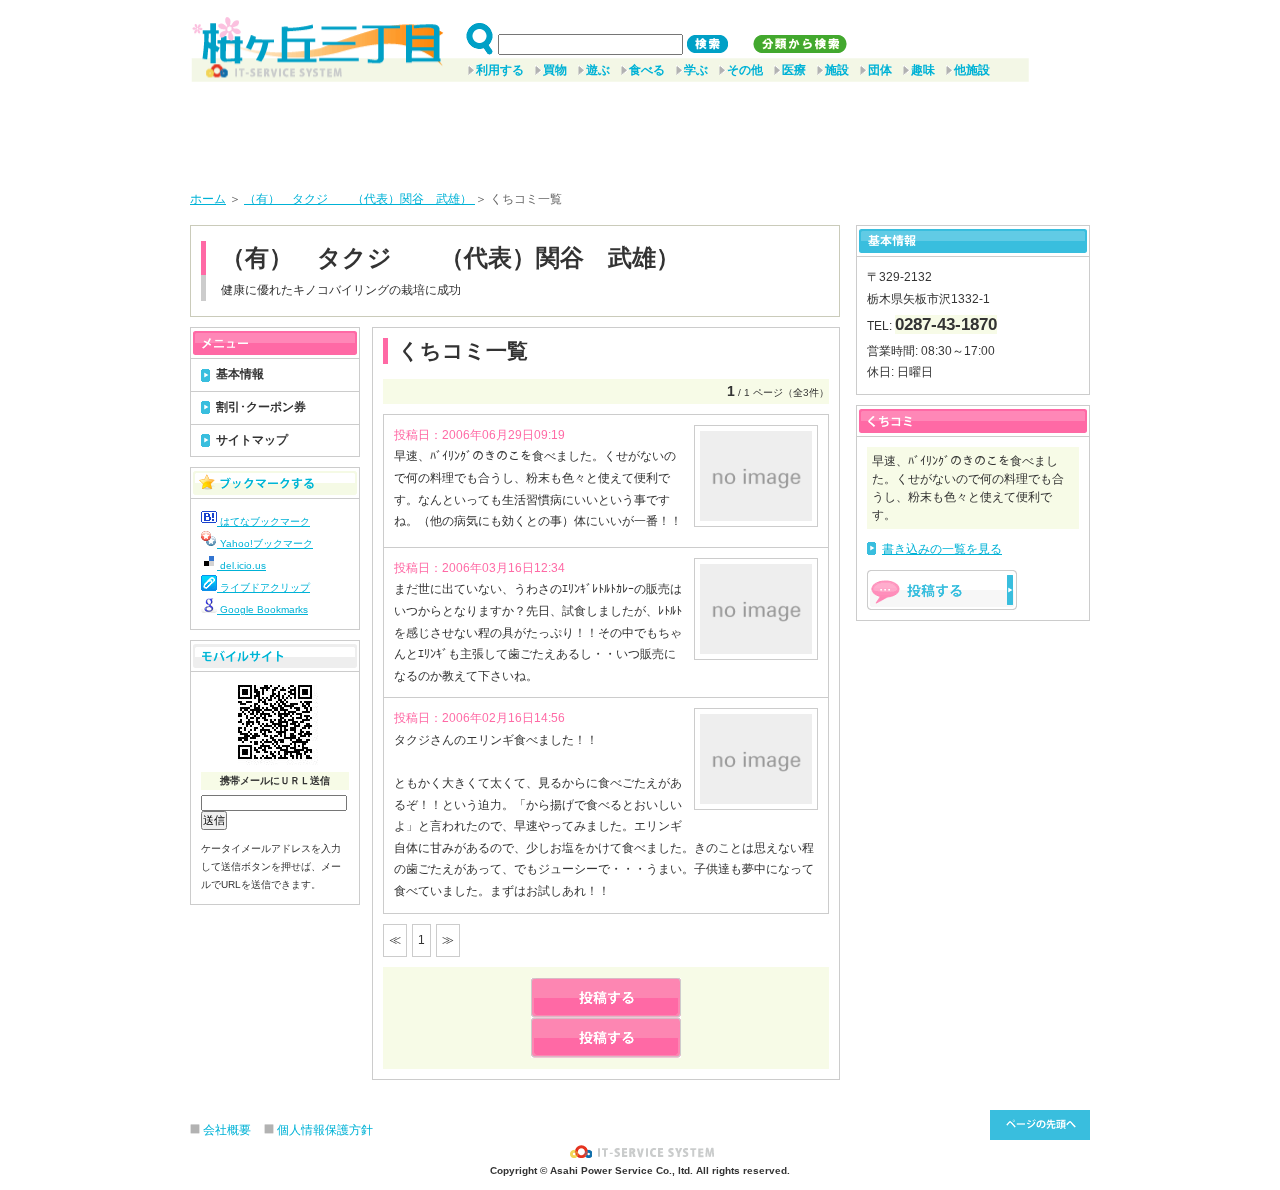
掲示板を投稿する (942, 590)
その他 (745, 70)
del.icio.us (241, 565)
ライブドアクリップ (263, 587)
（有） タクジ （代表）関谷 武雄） (359, 199)
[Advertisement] (640, 129)
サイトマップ (252, 440)
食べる (647, 70)
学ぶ (696, 70)
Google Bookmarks (262, 609)
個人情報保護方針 (325, 1130)
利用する (500, 70)
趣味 (923, 70)
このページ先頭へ (1040, 1125)
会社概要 (227, 1130)
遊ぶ (598, 70)
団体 (880, 70)
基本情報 (240, 374)
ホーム (208, 199)
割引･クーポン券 (261, 407)
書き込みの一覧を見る (942, 549)
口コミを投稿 (606, 1038)
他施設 (972, 70)
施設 (837, 70)
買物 (555, 70)
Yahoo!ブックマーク (265, 543)
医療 (794, 70)
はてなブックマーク (263, 521)
